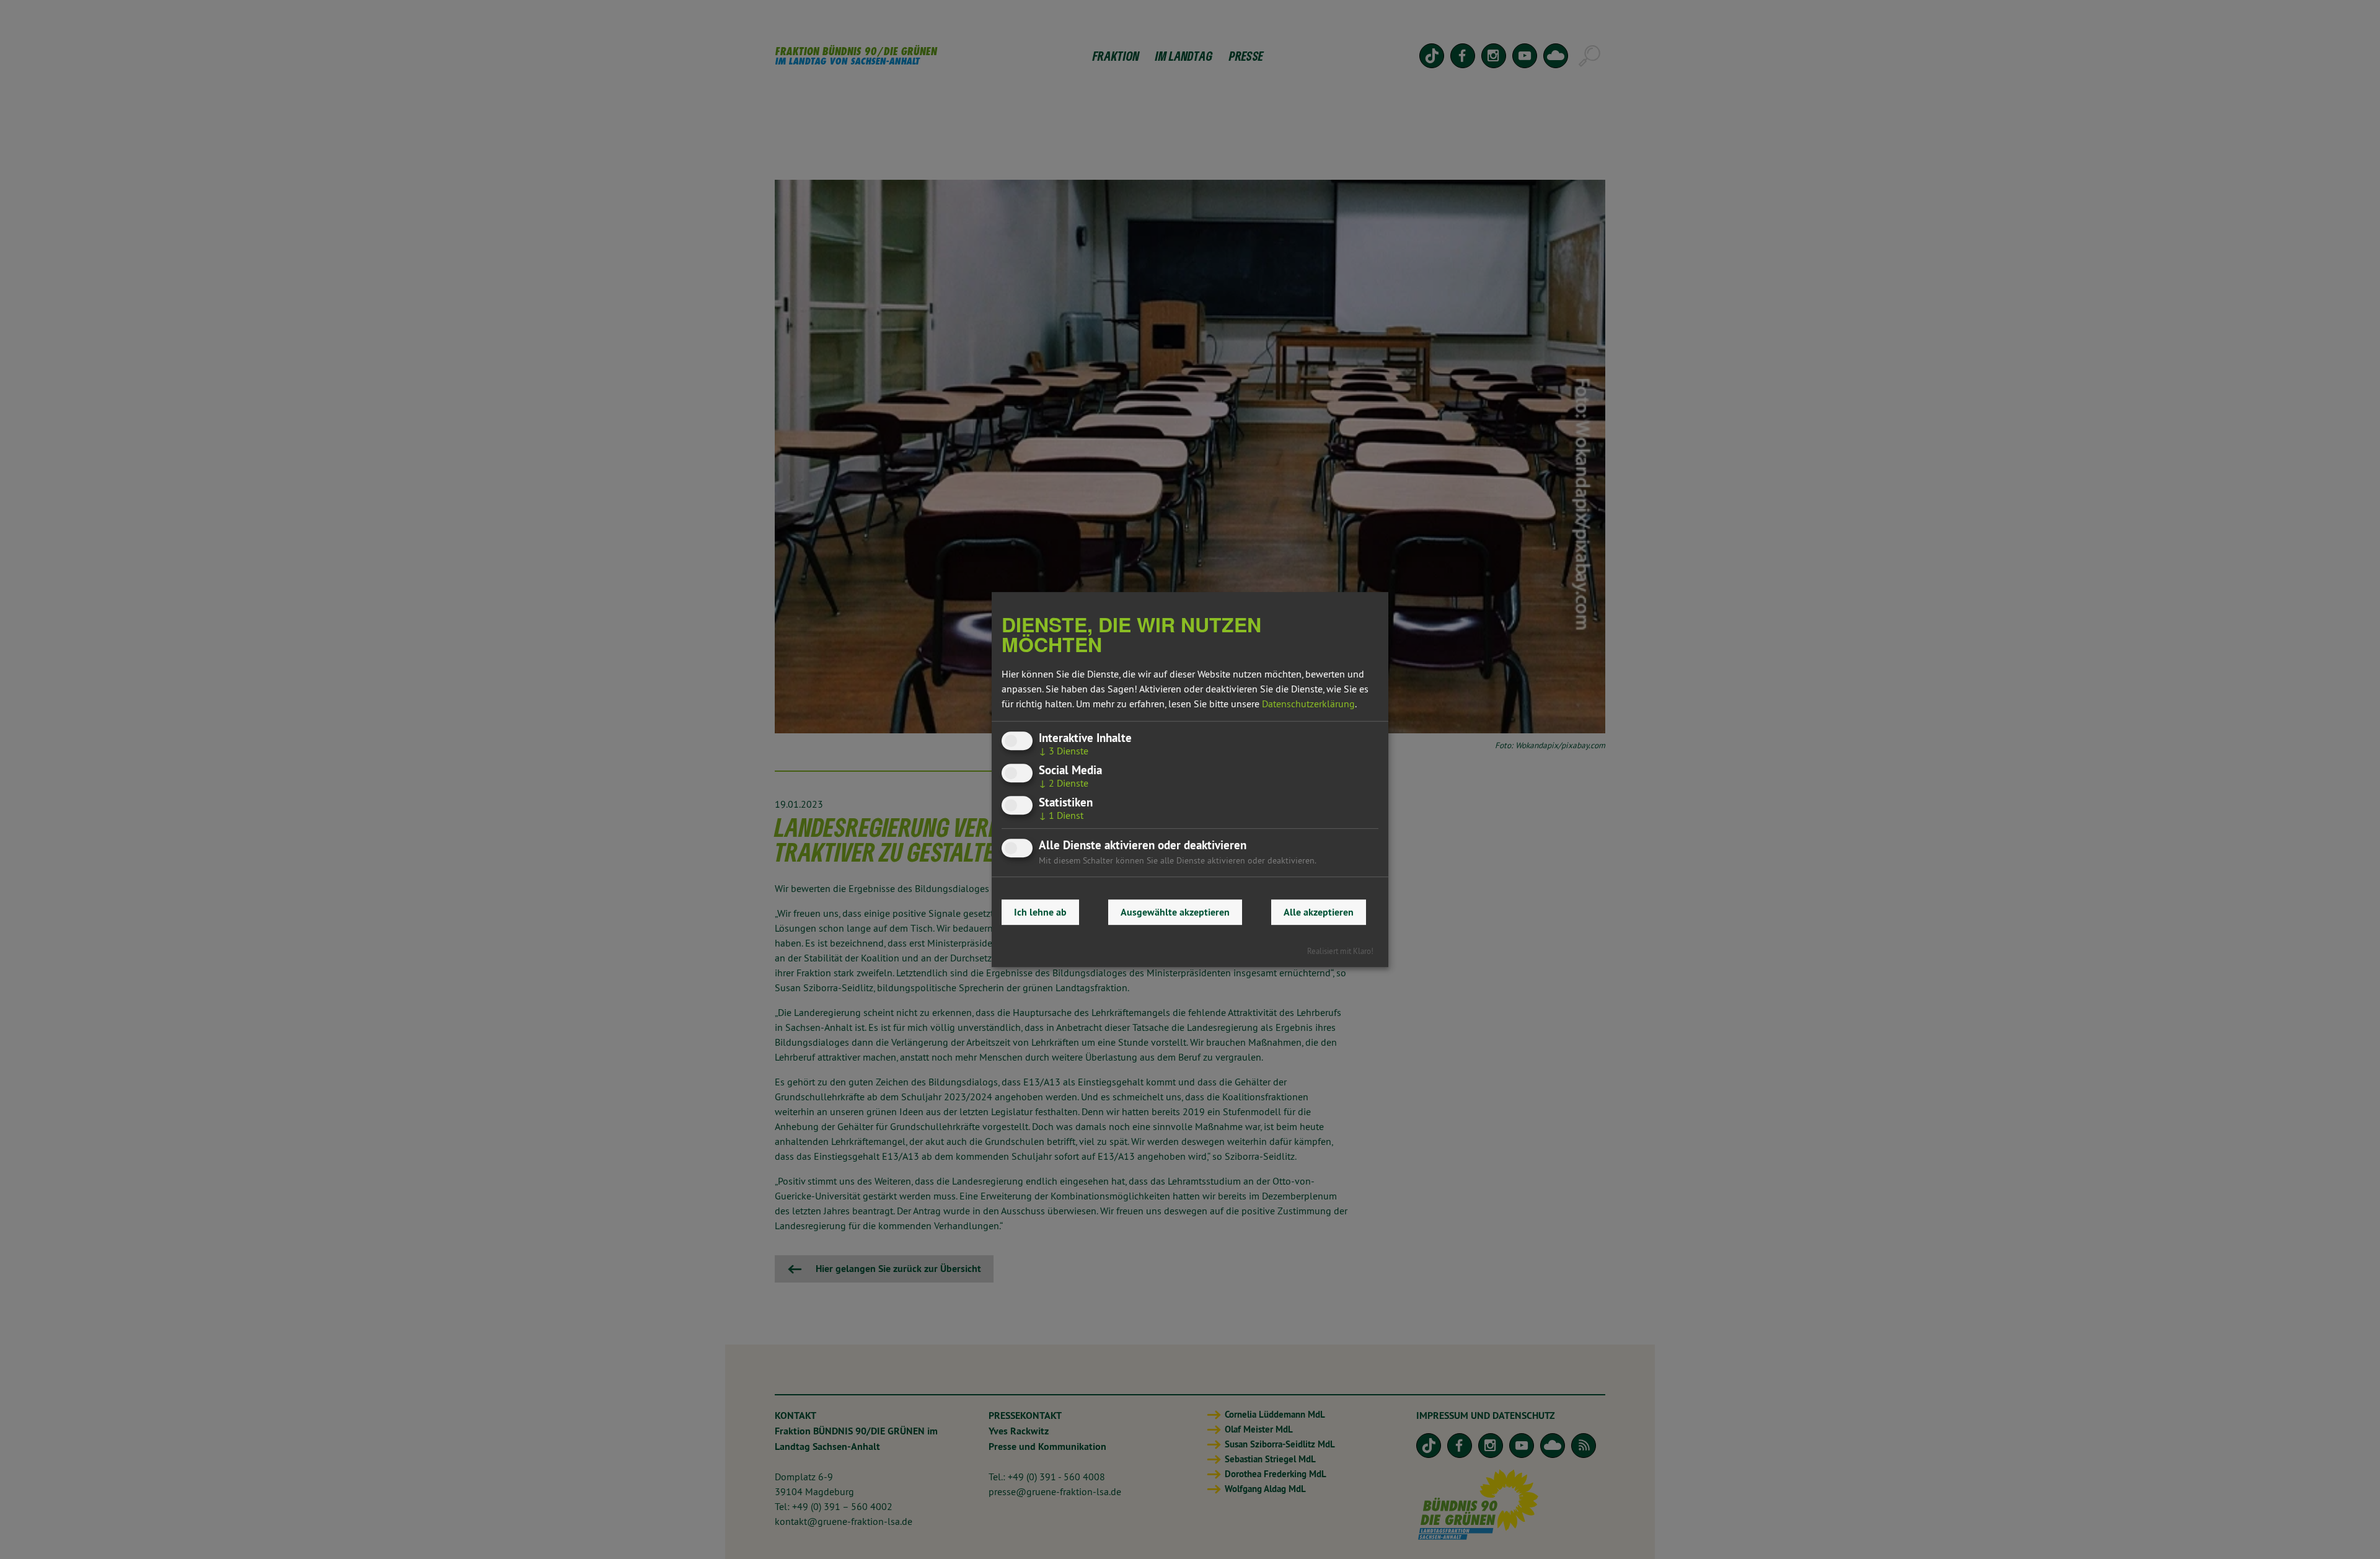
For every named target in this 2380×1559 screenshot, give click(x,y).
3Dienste (1064, 751)
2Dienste (1064, 783)
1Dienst (1061, 815)
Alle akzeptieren (1319, 912)
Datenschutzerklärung (1308, 704)
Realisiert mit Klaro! (1340, 951)
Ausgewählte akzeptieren (1175, 912)
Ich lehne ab (1040, 912)
